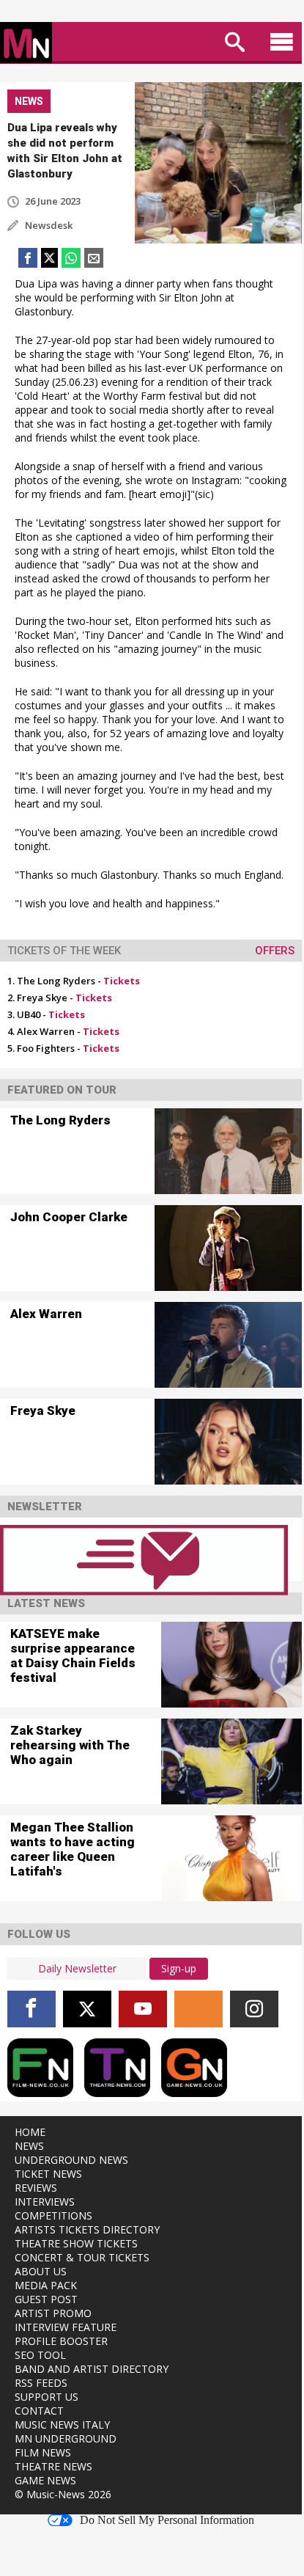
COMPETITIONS (53, 2215)
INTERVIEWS (45, 2202)
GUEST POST (46, 2299)
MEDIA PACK (46, 2285)
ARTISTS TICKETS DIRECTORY (87, 2229)
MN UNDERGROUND (66, 2438)
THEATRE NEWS (53, 2466)
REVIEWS (36, 2188)
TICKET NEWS (48, 2174)
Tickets (122, 981)
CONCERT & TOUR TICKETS (82, 2257)
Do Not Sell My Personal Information (167, 2520)
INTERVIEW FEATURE (66, 2327)
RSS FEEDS (41, 2383)
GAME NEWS (45, 2480)
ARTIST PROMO (53, 2313)
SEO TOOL (40, 2355)
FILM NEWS (43, 2452)
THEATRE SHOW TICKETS (76, 2243)
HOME (30, 2132)
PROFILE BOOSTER (61, 2341)
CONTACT (39, 2411)
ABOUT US (41, 2271)
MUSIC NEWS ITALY (62, 2425)
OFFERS (275, 951)
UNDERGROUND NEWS (71, 2160)
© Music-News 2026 (63, 2494)
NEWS (29, 2146)
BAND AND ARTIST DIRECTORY (92, 2369)
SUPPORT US (47, 2397)
